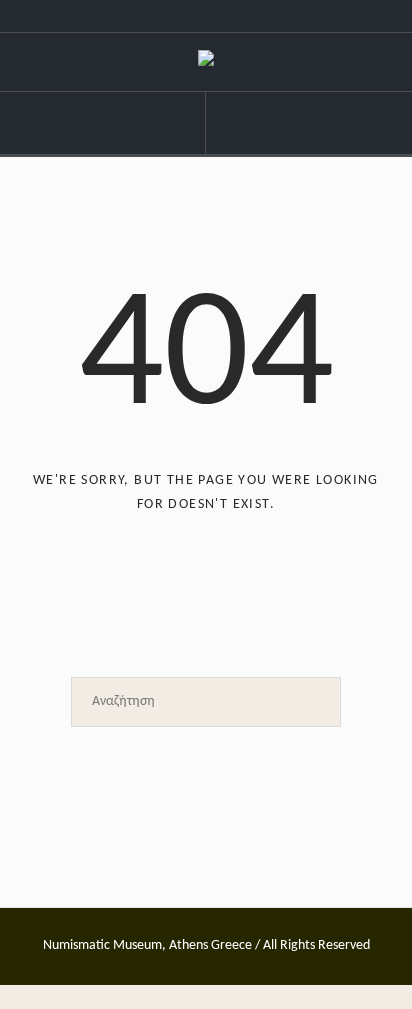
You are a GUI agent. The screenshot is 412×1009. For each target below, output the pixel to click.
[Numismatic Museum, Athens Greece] (206, 62)
